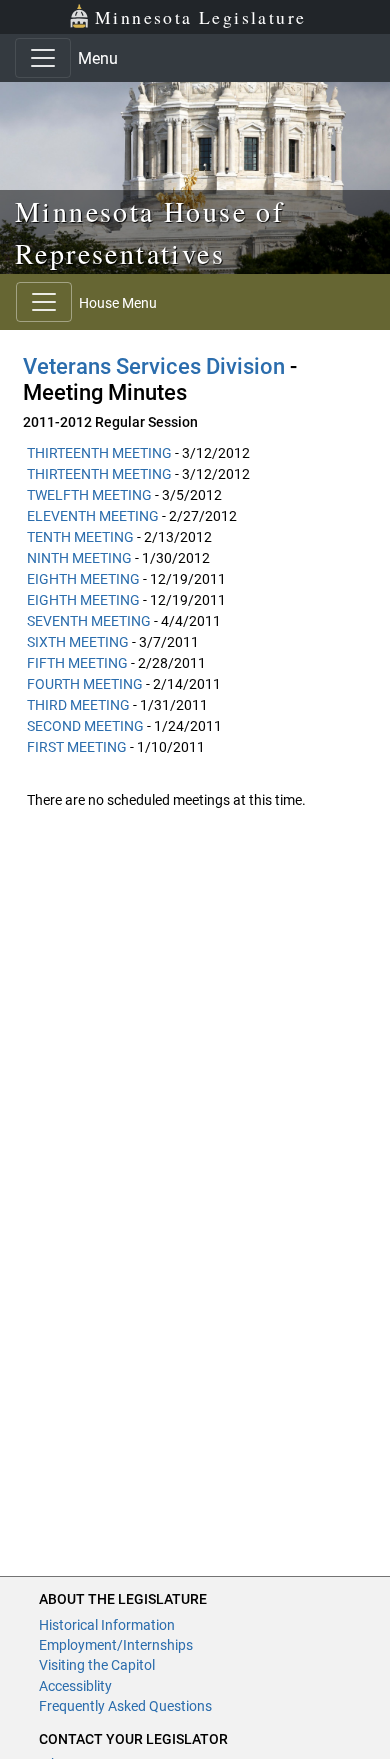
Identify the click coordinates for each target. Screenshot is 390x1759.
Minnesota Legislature (200, 17)
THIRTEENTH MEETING (99, 453)
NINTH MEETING (79, 558)
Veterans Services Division (154, 366)
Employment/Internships (116, 1645)
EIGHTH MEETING (83, 579)
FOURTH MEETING (85, 684)
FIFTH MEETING (77, 663)
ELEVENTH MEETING (93, 516)
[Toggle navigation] (43, 58)
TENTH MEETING (80, 537)
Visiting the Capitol (97, 1665)
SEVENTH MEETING (89, 621)
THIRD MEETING (78, 705)
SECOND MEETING (85, 726)
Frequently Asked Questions (125, 1706)
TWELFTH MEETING (89, 495)
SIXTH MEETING (78, 642)
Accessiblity (75, 1686)
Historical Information (107, 1625)
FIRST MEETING (77, 747)
